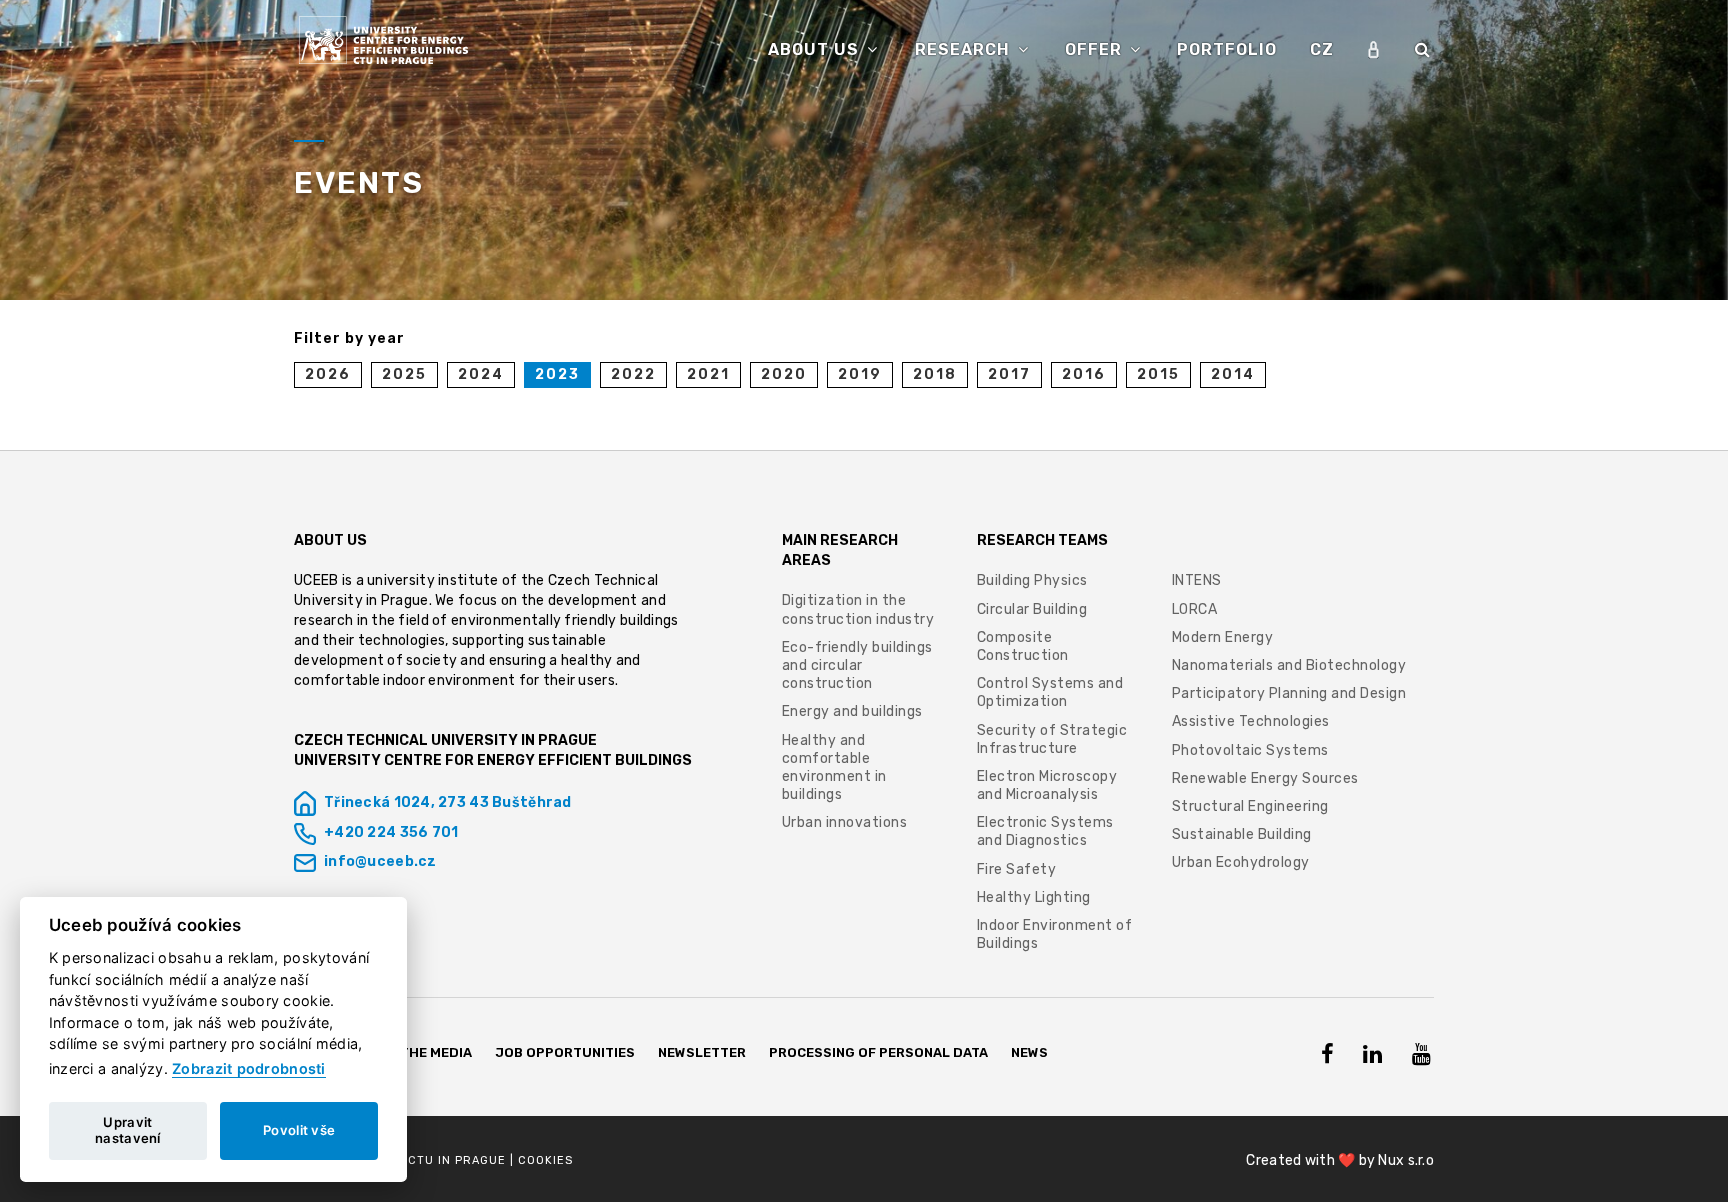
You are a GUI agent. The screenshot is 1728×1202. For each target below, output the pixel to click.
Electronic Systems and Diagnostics (1045, 831)
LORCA (1195, 609)
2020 (784, 374)
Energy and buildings (852, 711)
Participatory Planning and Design (1289, 693)
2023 (557, 374)
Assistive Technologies (1251, 721)
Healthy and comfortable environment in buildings (834, 768)
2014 (1233, 374)
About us (816, 49)
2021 (708, 374)
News (1029, 1052)
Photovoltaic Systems (1250, 750)
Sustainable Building (1242, 834)
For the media (421, 1052)
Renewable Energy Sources (1265, 778)
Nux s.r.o (1406, 1160)
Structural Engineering (1250, 806)
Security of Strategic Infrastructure (1052, 739)
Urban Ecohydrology (1241, 862)
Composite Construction (1023, 646)
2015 (1158, 374)
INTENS (1197, 580)
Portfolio (1227, 49)
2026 (328, 374)
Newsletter (702, 1052)
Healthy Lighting (1034, 897)
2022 (633, 374)
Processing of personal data (878, 1052)
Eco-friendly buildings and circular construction (857, 665)
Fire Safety (1017, 869)
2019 (860, 374)
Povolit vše (299, 1130)
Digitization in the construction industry (858, 609)
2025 (404, 374)
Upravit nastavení (128, 1130)
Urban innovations (845, 822)
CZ (1322, 49)
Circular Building (1032, 609)
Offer (1096, 49)
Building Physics (1032, 580)
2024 (481, 374)
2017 (1009, 374)
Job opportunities (565, 1052)
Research (965, 49)
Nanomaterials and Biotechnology (1289, 665)
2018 (935, 374)
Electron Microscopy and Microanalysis (1047, 785)
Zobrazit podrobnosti (249, 1068)
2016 (1084, 374)
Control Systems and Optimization (1050, 692)
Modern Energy (1223, 637)
